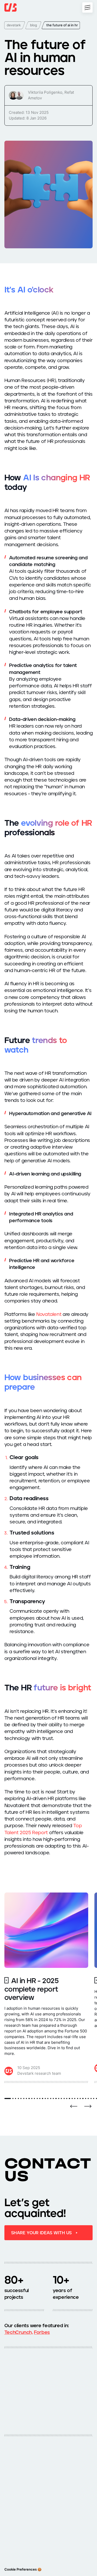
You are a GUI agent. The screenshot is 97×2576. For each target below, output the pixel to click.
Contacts (58, 2520)
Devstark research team (39, 2073)
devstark (14, 25)
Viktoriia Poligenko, (46, 92)
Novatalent (49, 1314)
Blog (54, 2511)
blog (33, 25)
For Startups (14, 2511)
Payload (57, 2528)
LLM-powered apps (66, 2537)
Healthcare (13, 2481)
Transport (58, 2481)
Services (58, 2503)
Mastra (10, 2545)
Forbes (42, 2332)
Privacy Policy (15, 2528)
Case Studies (15, 2520)
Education (12, 2488)
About (9, 2503)
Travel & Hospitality (65, 2488)
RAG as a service (18, 2537)
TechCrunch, (19, 2332)
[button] (74, 2106)
